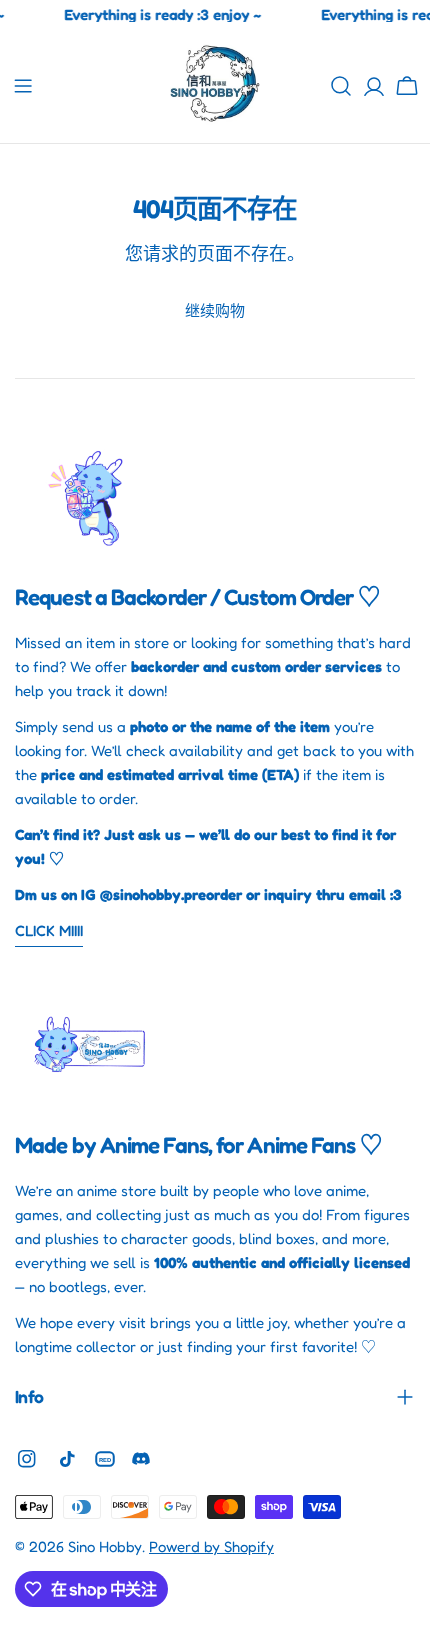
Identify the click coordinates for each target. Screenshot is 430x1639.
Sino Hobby (105, 1546)
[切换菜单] (23, 86)
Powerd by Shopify (211, 1546)
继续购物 (215, 310)
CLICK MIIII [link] (49, 930)
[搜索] (341, 86)
